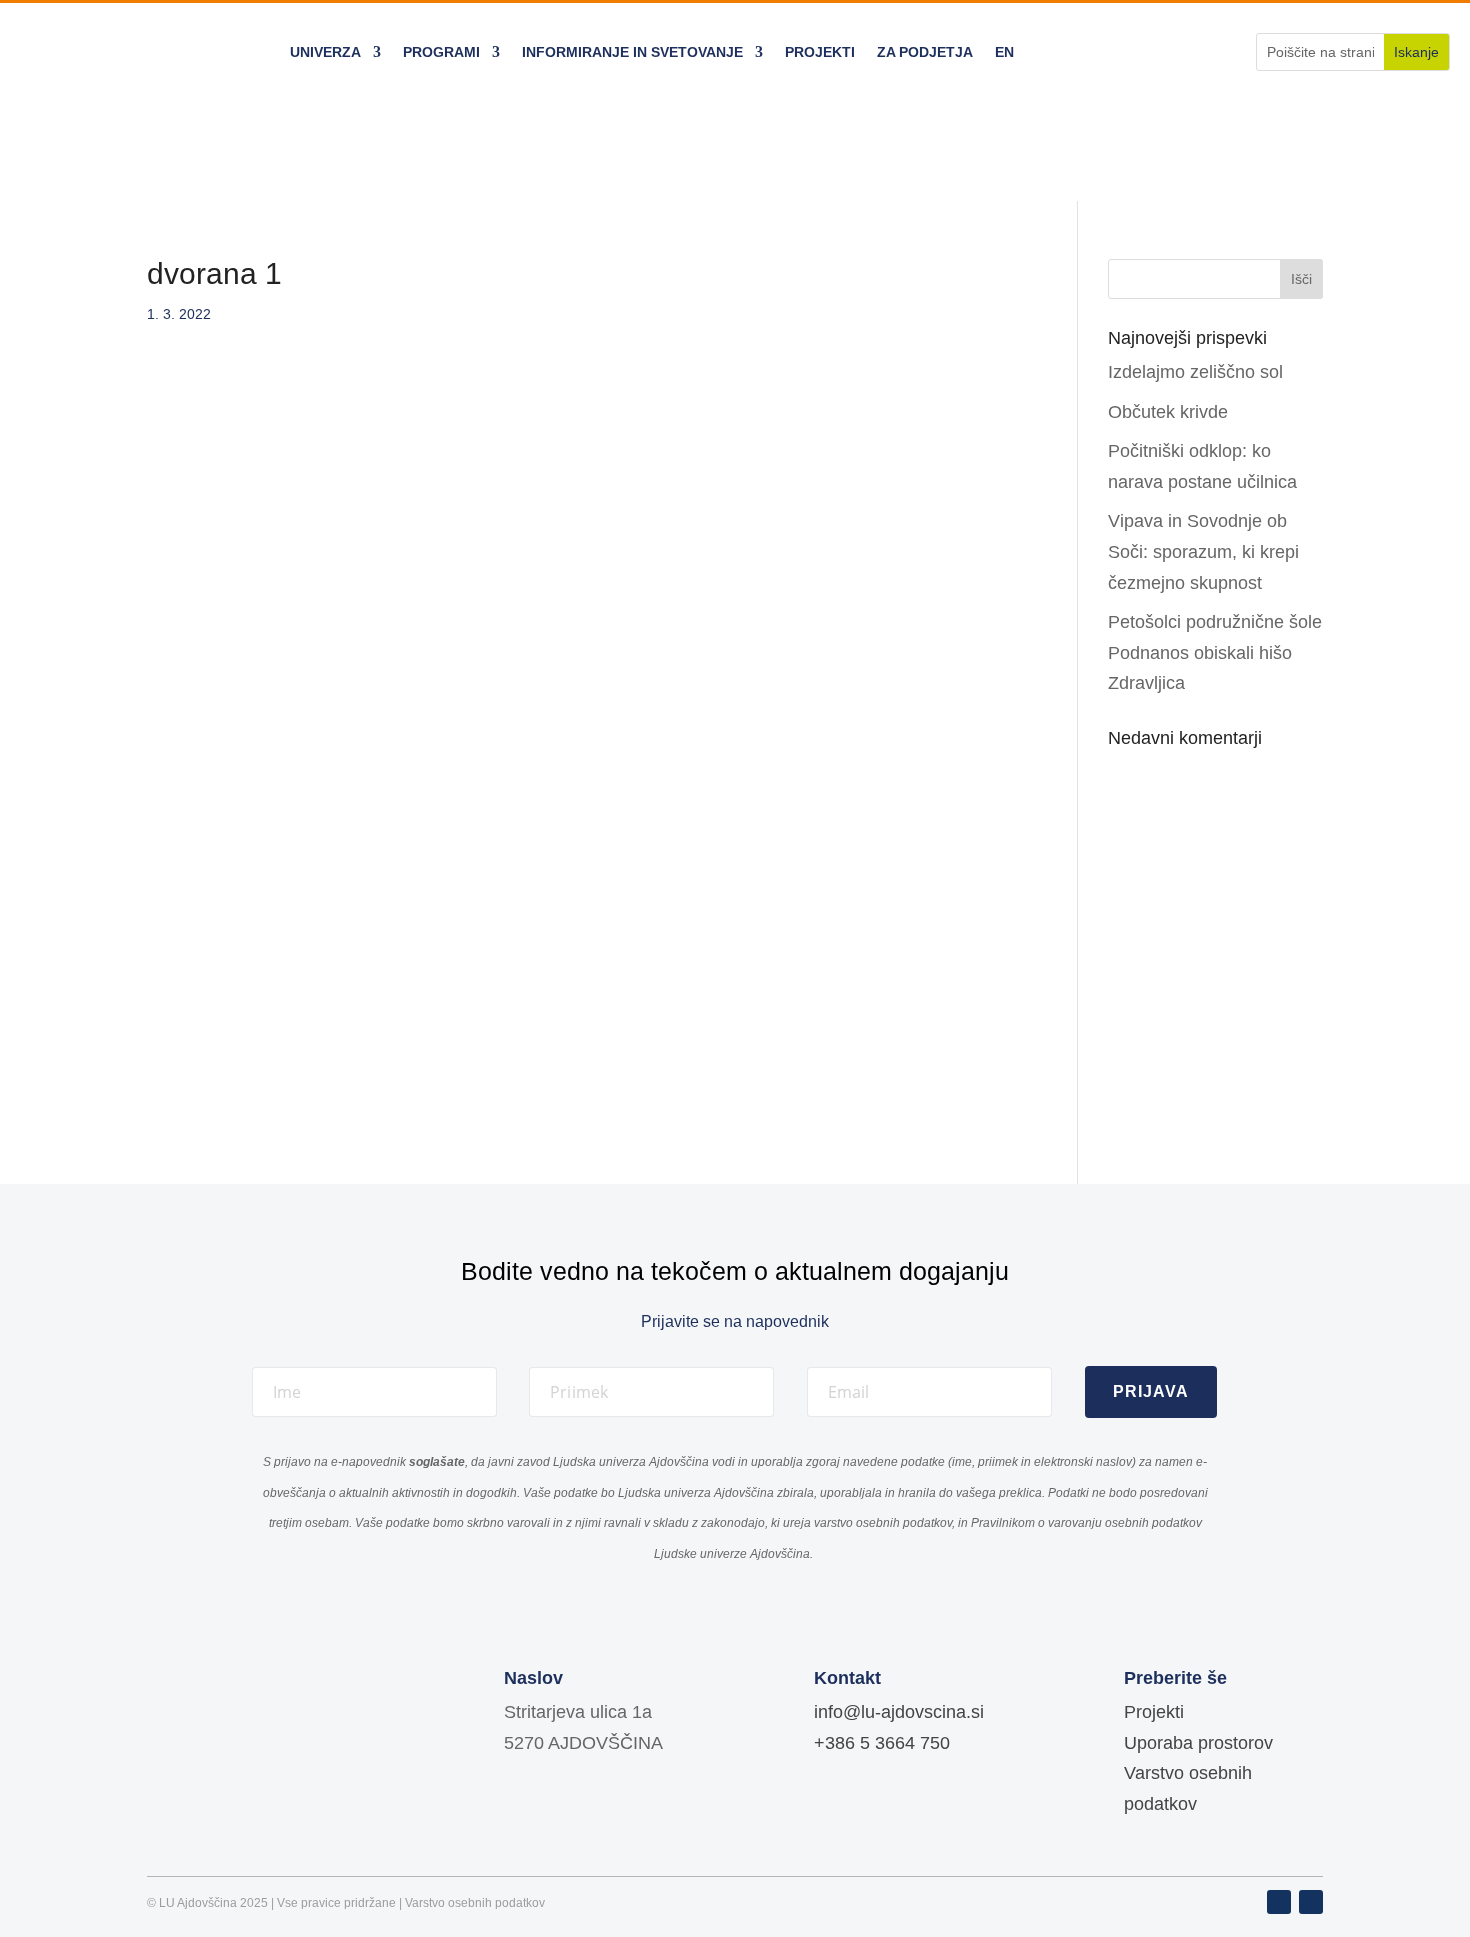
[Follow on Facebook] (1279, 1902)
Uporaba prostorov (1198, 1743)
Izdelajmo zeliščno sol (1195, 372)
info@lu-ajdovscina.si (899, 1712)
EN (1004, 52)
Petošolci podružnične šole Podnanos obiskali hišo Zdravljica (1215, 652)
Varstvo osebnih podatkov (475, 1903)
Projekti (1154, 1712)
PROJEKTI (820, 52)
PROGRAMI (441, 52)
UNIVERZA (325, 52)
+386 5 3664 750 (882, 1743)
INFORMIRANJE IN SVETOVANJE (632, 52)
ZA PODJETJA (925, 52)
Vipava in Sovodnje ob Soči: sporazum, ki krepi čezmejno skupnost (1203, 551)
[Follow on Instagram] (1311, 1902)
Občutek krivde (1168, 412)
